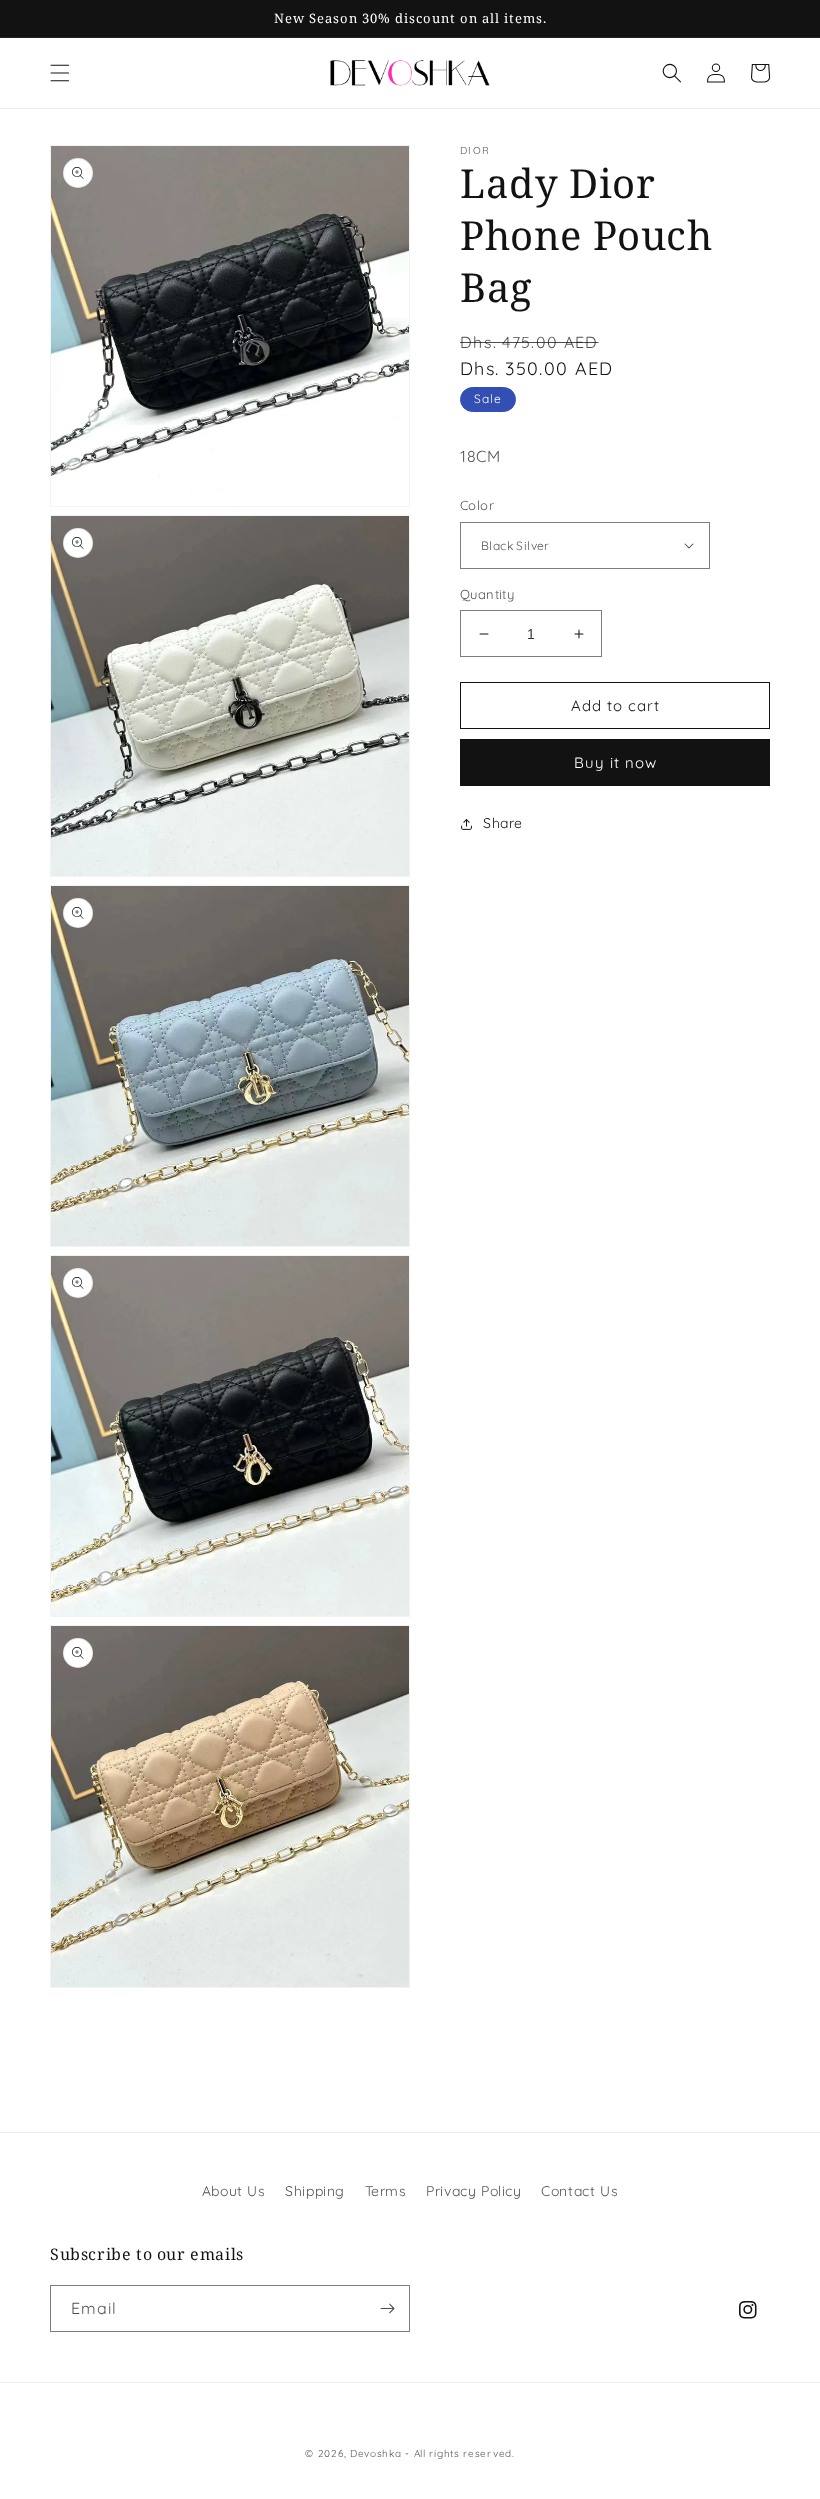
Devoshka (376, 2453)
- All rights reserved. (459, 2453)
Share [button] (503, 823)
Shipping (315, 2191)
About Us (234, 2191)
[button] (60, 73)
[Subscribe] (387, 2308)
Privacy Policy (473, 2191)
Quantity (487, 594)
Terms (386, 2191)
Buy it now (615, 762)
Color (477, 505)
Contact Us (579, 2191)
